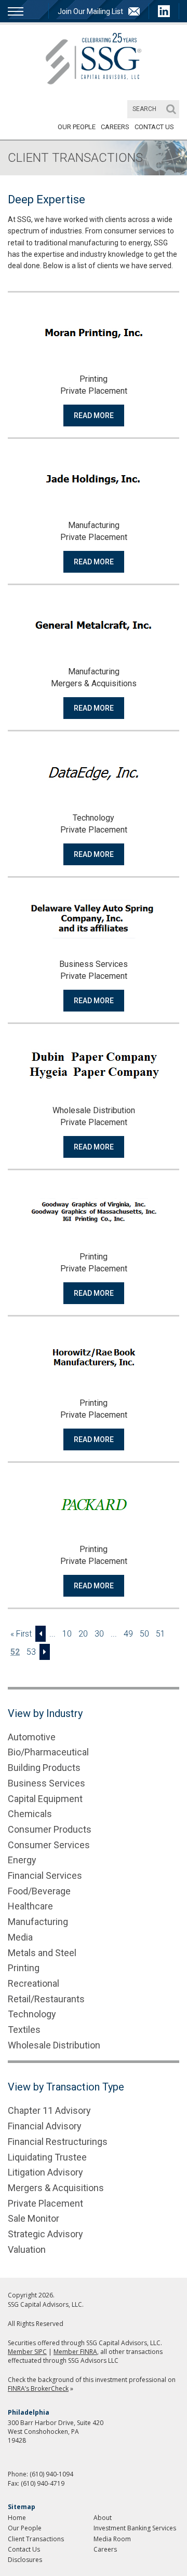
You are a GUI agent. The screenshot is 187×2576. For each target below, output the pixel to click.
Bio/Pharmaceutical (48, 1752)
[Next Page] (45, 1652)
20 (83, 1634)
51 (161, 1634)
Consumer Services (49, 1845)
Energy (22, 1860)
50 (144, 1634)
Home (17, 2518)
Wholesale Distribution (54, 2045)
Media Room (112, 2539)
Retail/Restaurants (46, 1999)
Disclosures (25, 2560)
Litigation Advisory (45, 2172)
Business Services (46, 1783)
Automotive (32, 1737)
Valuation (27, 2249)
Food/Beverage (39, 1891)
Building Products (44, 1768)
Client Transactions (36, 2539)
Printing (24, 1968)
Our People (77, 127)
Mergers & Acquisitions (56, 2188)
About (103, 2518)
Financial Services (45, 1875)
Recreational (34, 1983)
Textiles (24, 2030)
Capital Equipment (45, 1799)
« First (21, 1634)
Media (20, 1937)
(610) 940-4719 (43, 2483)
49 (128, 1634)
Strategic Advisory (45, 2234)
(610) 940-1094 (51, 2474)
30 (99, 1634)
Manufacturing (38, 1922)
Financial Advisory (45, 2126)
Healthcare (30, 1906)
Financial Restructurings (58, 2142)
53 (31, 1652)
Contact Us (154, 127)
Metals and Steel (42, 1953)
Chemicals (30, 1814)
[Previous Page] (41, 1634)
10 (67, 1634)
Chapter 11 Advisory (49, 2110)
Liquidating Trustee (47, 2157)
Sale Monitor (34, 2218)
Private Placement (45, 2203)
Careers (115, 127)
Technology (32, 2014)
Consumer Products (50, 1829)
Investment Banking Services (135, 2528)
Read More (94, 416)
